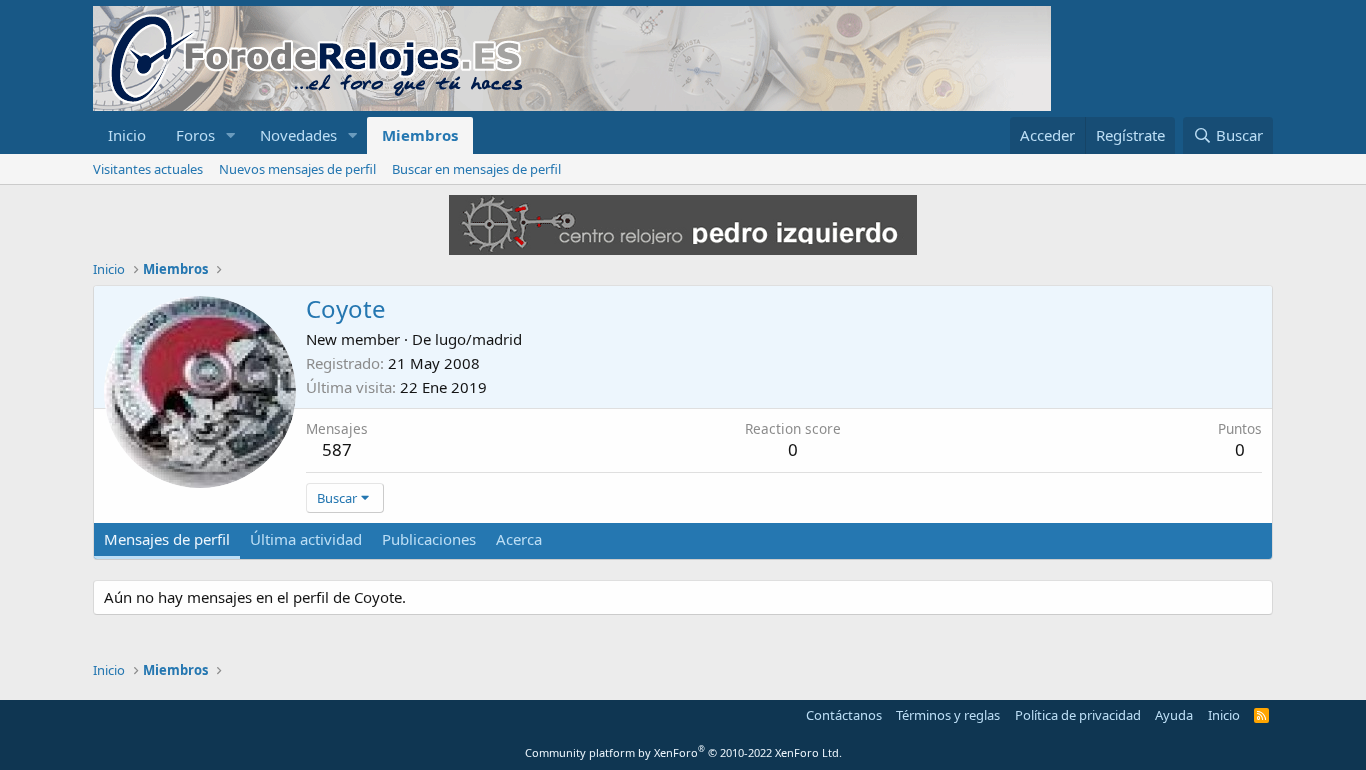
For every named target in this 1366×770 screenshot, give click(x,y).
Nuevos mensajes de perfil (297, 169)
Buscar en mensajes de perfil (476, 169)
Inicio (127, 135)
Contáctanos (844, 715)
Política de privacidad (1078, 715)
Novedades (298, 135)
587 (337, 449)
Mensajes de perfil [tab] (167, 539)
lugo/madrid (478, 339)
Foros (195, 135)
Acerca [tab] (519, 539)
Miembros (420, 135)
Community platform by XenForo (683, 752)
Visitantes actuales (148, 169)
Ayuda (1174, 715)
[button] (231, 135)
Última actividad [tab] (306, 539)
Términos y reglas (948, 715)
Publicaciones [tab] (429, 539)
